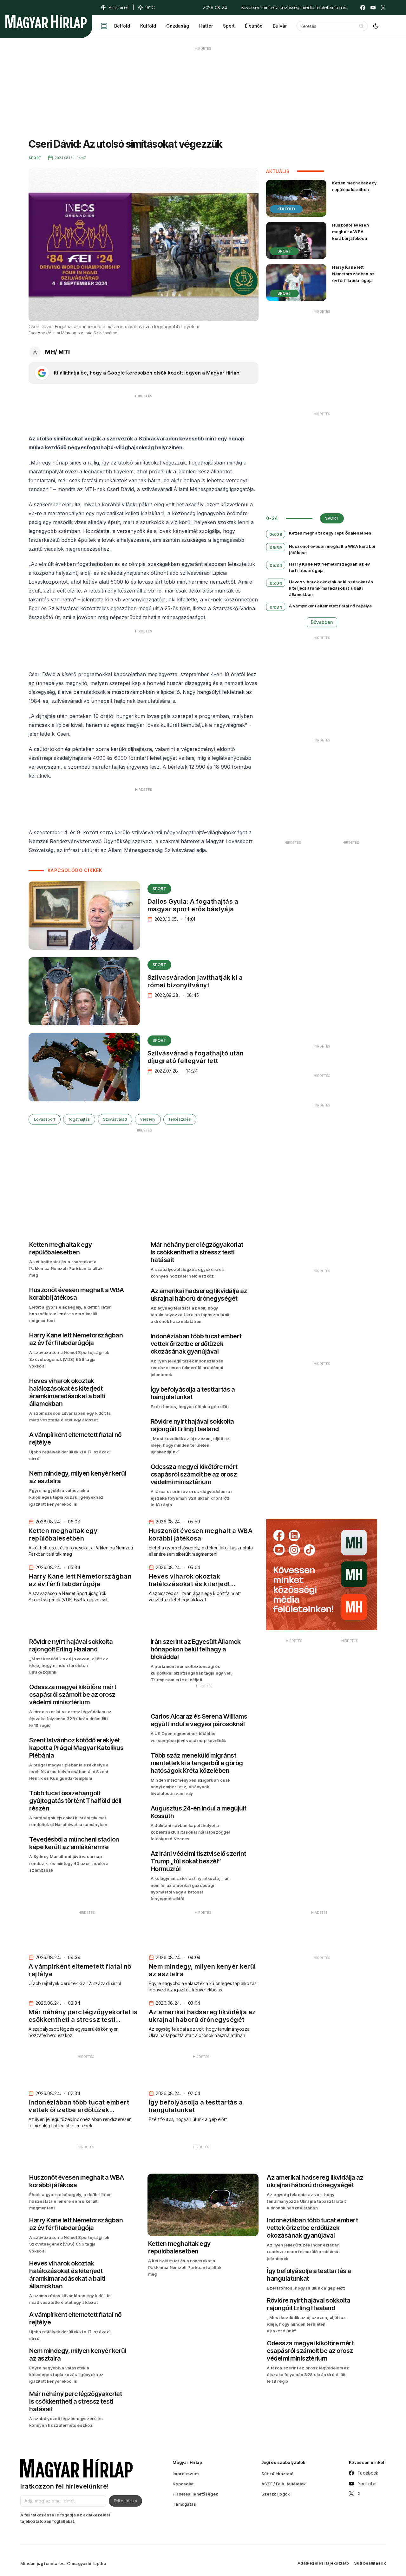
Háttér (206, 26)
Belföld (122, 26)
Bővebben (322, 622)
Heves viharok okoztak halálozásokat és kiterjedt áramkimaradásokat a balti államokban (331, 588)
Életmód (254, 26)
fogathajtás (79, 1119)
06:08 (276, 534)
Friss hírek (119, 7)
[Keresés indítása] (361, 26)
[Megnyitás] (104, 26)
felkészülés (180, 1119)
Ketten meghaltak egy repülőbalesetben (354, 186)
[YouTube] (373, 8)
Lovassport (45, 1119)
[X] (383, 8)
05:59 (276, 548)
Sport (229, 26)
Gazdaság (178, 26)
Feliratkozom (125, 2501)
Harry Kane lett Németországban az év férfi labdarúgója (353, 274)
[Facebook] (363, 8)
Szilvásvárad (115, 1119)
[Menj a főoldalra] (46, 22)
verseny (148, 1119)
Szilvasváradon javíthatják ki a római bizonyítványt (195, 981)
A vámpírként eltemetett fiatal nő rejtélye (330, 606)
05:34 (276, 565)
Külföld (148, 26)
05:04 (276, 583)
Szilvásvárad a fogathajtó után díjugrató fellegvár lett (196, 1057)
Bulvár (280, 26)
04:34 (276, 607)
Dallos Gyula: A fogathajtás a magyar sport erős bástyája (193, 905)
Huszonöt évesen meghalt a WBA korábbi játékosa (350, 232)
